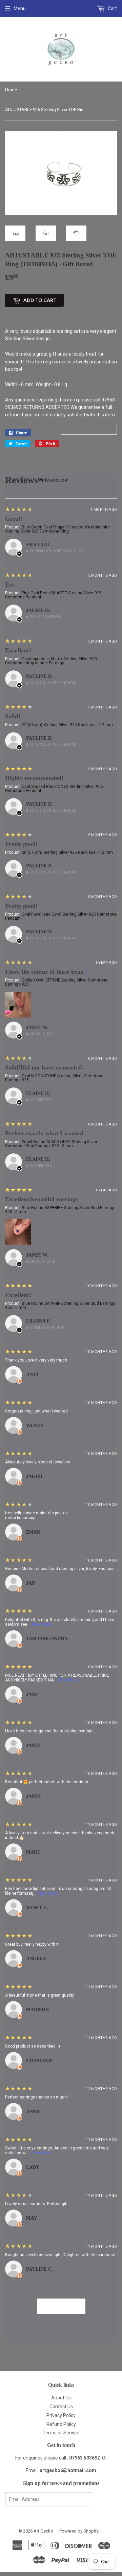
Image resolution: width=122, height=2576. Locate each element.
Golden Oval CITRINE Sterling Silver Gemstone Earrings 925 (56, 982)
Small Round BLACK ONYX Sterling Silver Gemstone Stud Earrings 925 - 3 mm (51, 1144)
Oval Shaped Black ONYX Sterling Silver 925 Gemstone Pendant (54, 789)
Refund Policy (61, 2424)
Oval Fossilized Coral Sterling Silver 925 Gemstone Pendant (61, 916)
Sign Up (104, 2499)
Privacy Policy (61, 2415)
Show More (41, 1624)
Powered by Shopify (79, 2531)
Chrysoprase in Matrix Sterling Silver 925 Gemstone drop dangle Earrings (51, 661)
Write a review (53, 480)
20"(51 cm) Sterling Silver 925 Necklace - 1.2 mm (67, 852)
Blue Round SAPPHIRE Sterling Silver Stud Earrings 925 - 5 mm (60, 1210)
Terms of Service (61, 2433)
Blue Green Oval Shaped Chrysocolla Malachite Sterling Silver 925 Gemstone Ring (57, 529)
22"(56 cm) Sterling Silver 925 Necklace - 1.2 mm (67, 725)
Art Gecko (43, 2531)
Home (11, 90)
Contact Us (61, 2407)
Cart (112, 8)
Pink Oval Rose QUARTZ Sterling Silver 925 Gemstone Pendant (53, 595)
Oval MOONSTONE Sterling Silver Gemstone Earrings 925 (54, 1078)
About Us (61, 2398)
